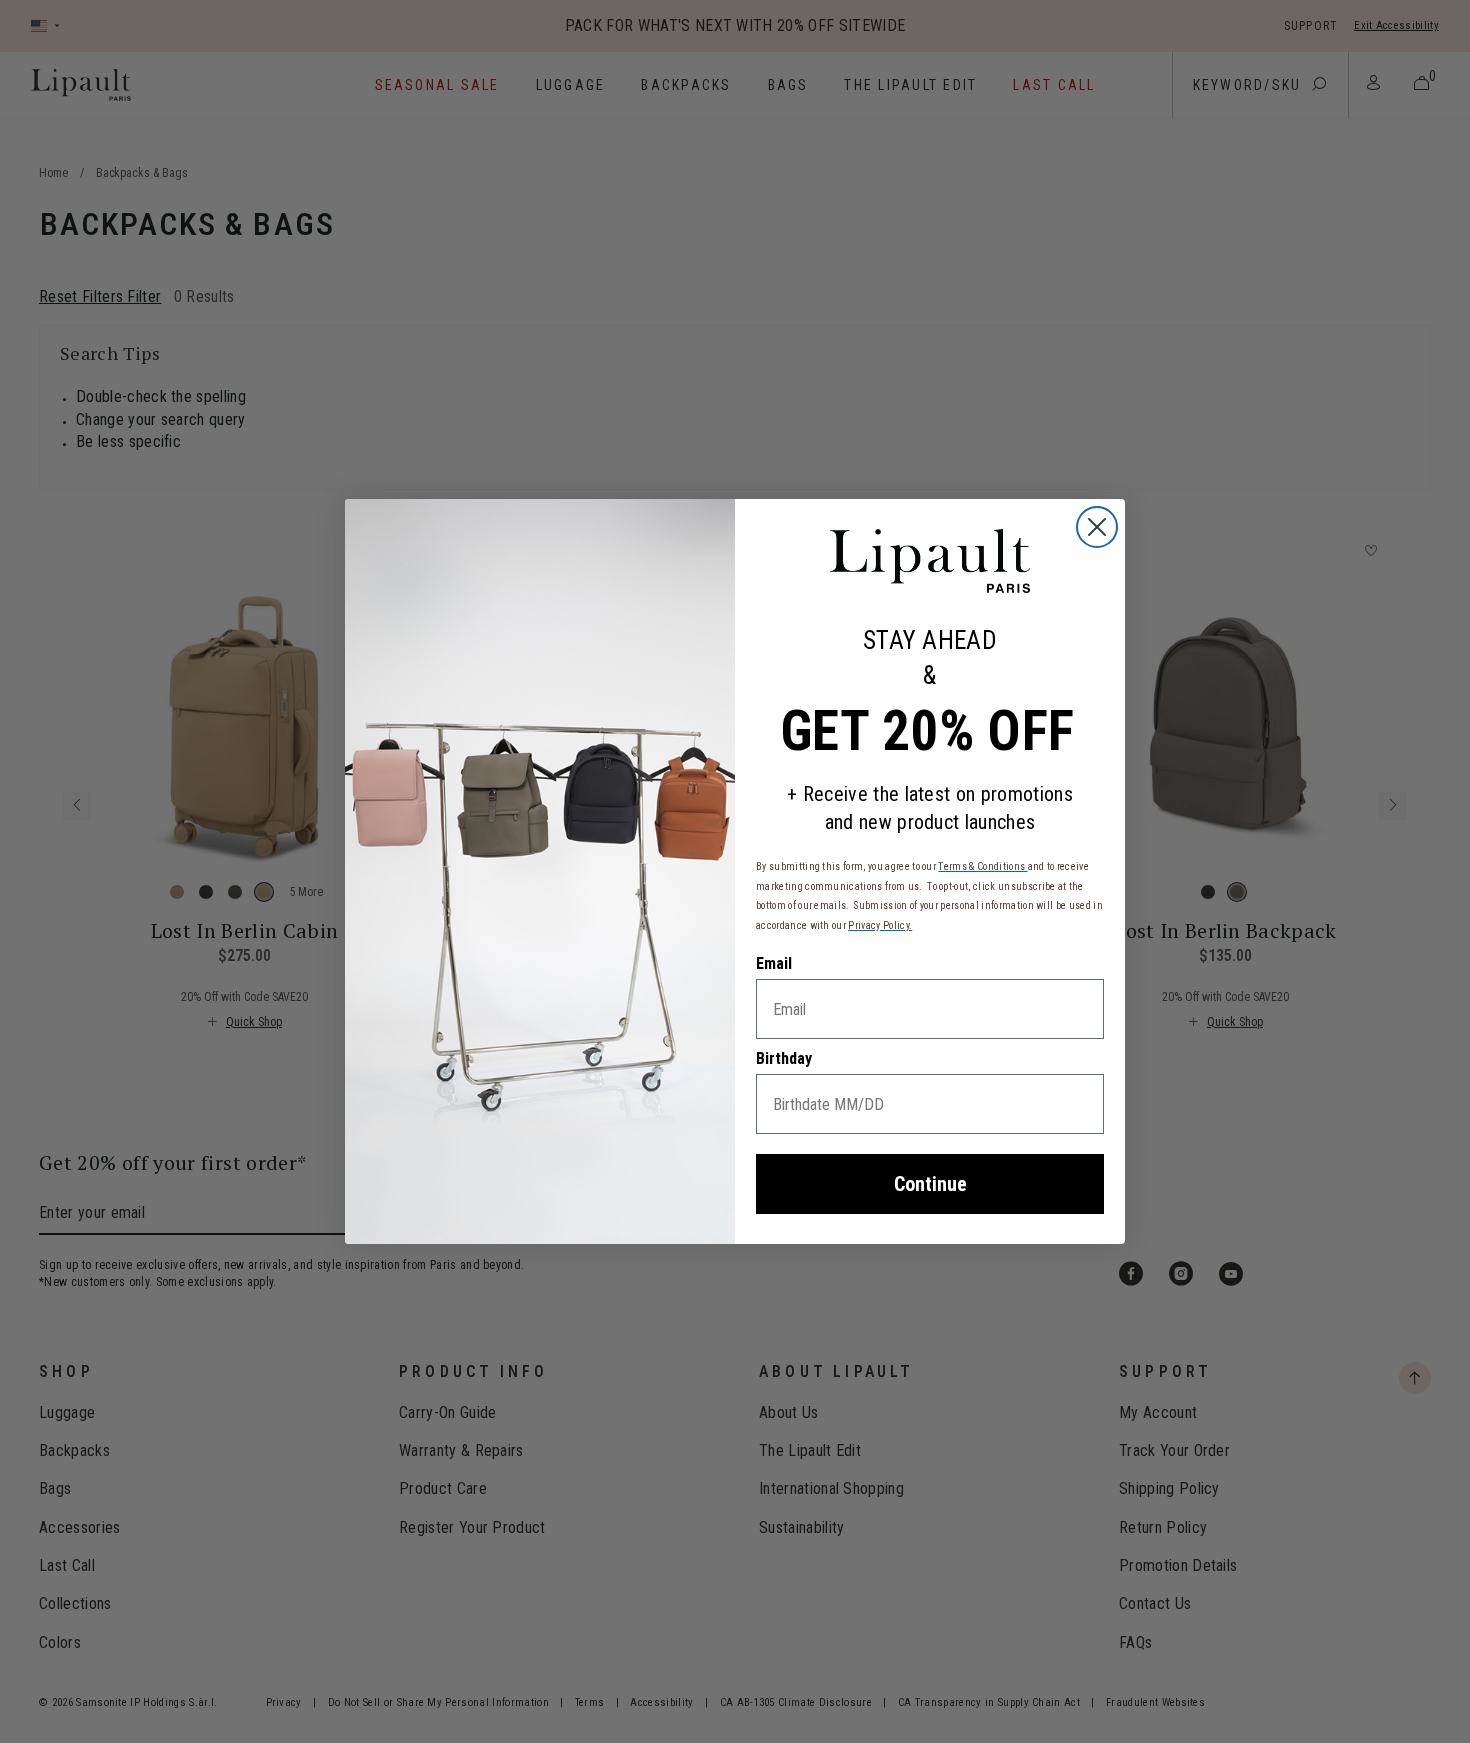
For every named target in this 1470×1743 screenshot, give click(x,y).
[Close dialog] (1097, 527)
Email (774, 963)
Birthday (784, 1058)
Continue (930, 1184)
